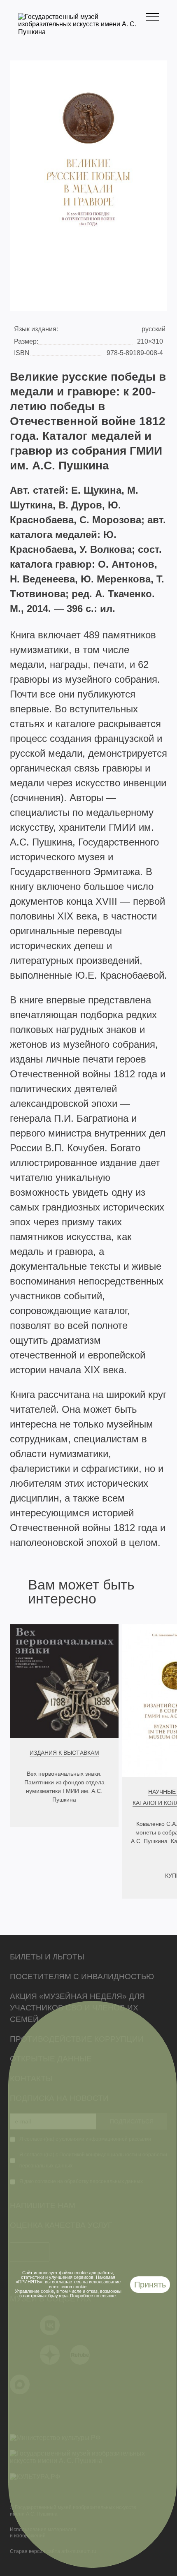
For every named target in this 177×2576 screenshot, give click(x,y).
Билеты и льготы (47, 1957)
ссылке (108, 2296)
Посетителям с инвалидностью (82, 1976)
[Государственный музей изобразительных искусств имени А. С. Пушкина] (82, 32)
